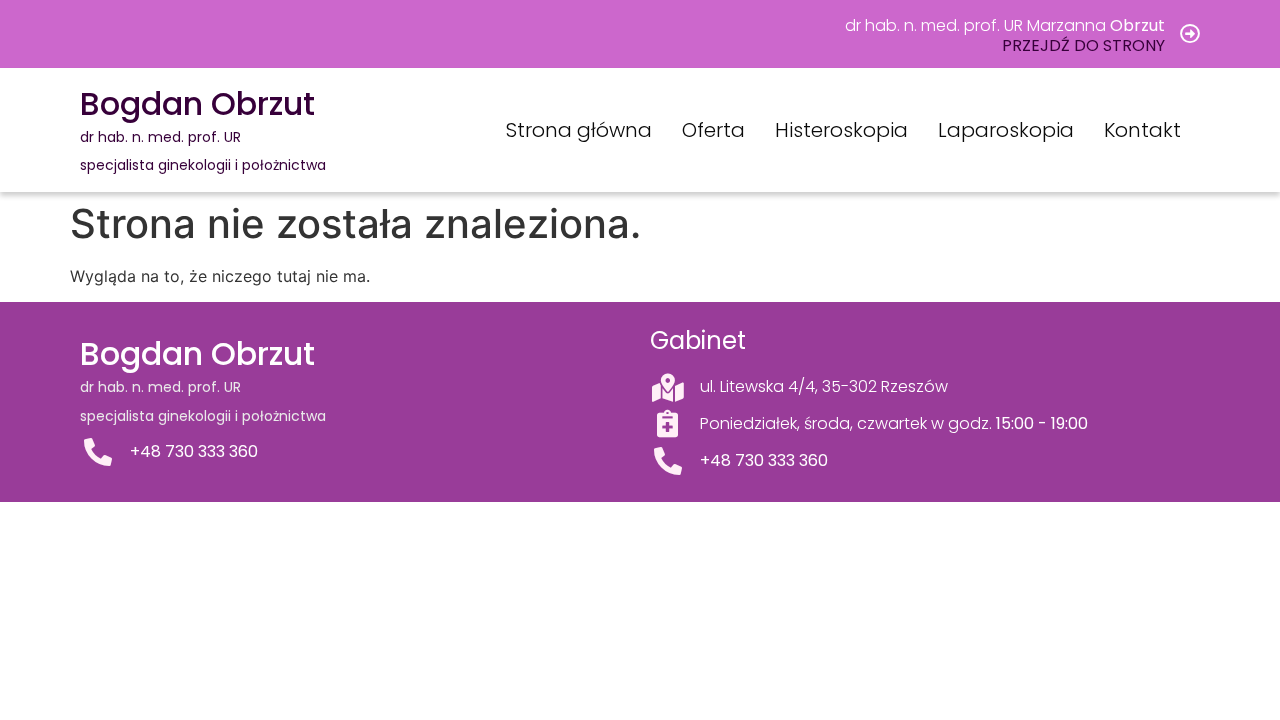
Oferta (713, 130)
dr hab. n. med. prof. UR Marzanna (1005, 25)
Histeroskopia (841, 130)
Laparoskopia (1006, 130)
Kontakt (1142, 130)
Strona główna (579, 130)
